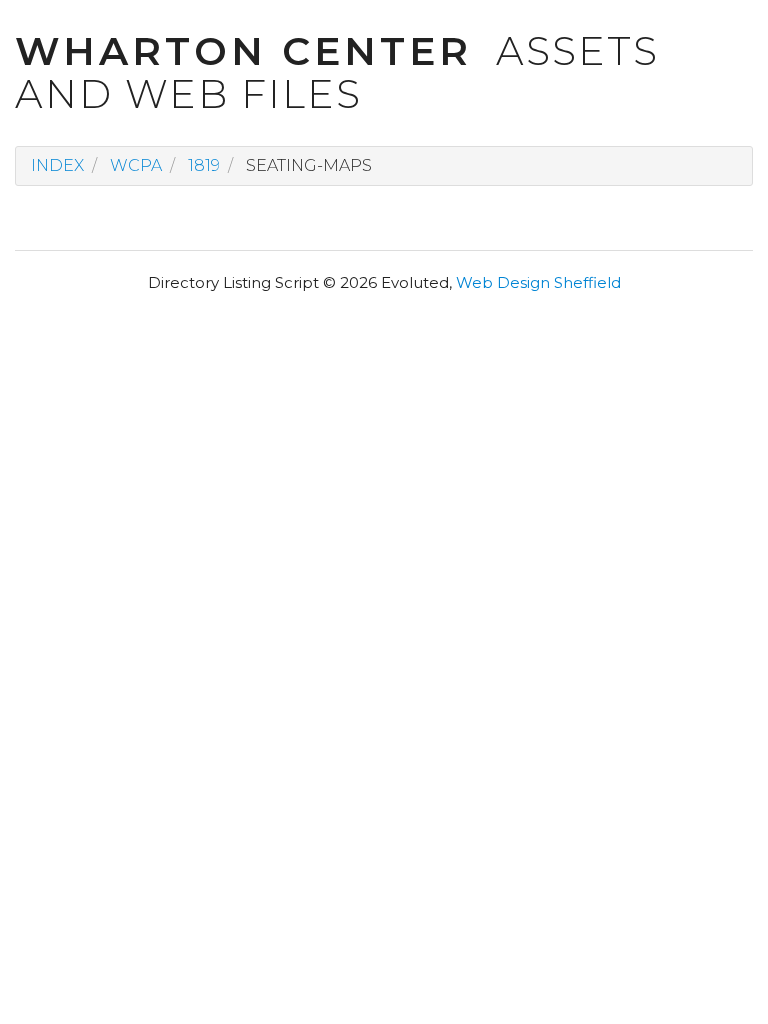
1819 (204, 165)
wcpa (136, 165)
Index (57, 165)
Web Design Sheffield (538, 282)
